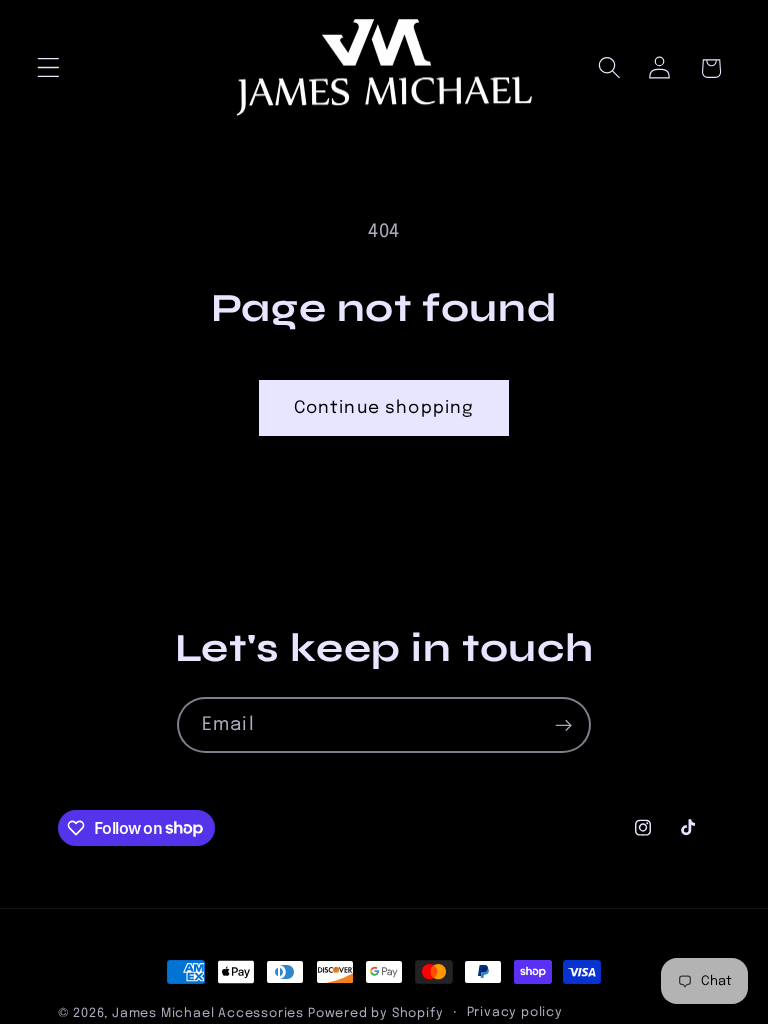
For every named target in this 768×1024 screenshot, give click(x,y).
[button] (48, 68)
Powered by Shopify (376, 1013)
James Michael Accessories (208, 1013)
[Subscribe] (563, 725)
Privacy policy (515, 1012)
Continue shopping (384, 408)
